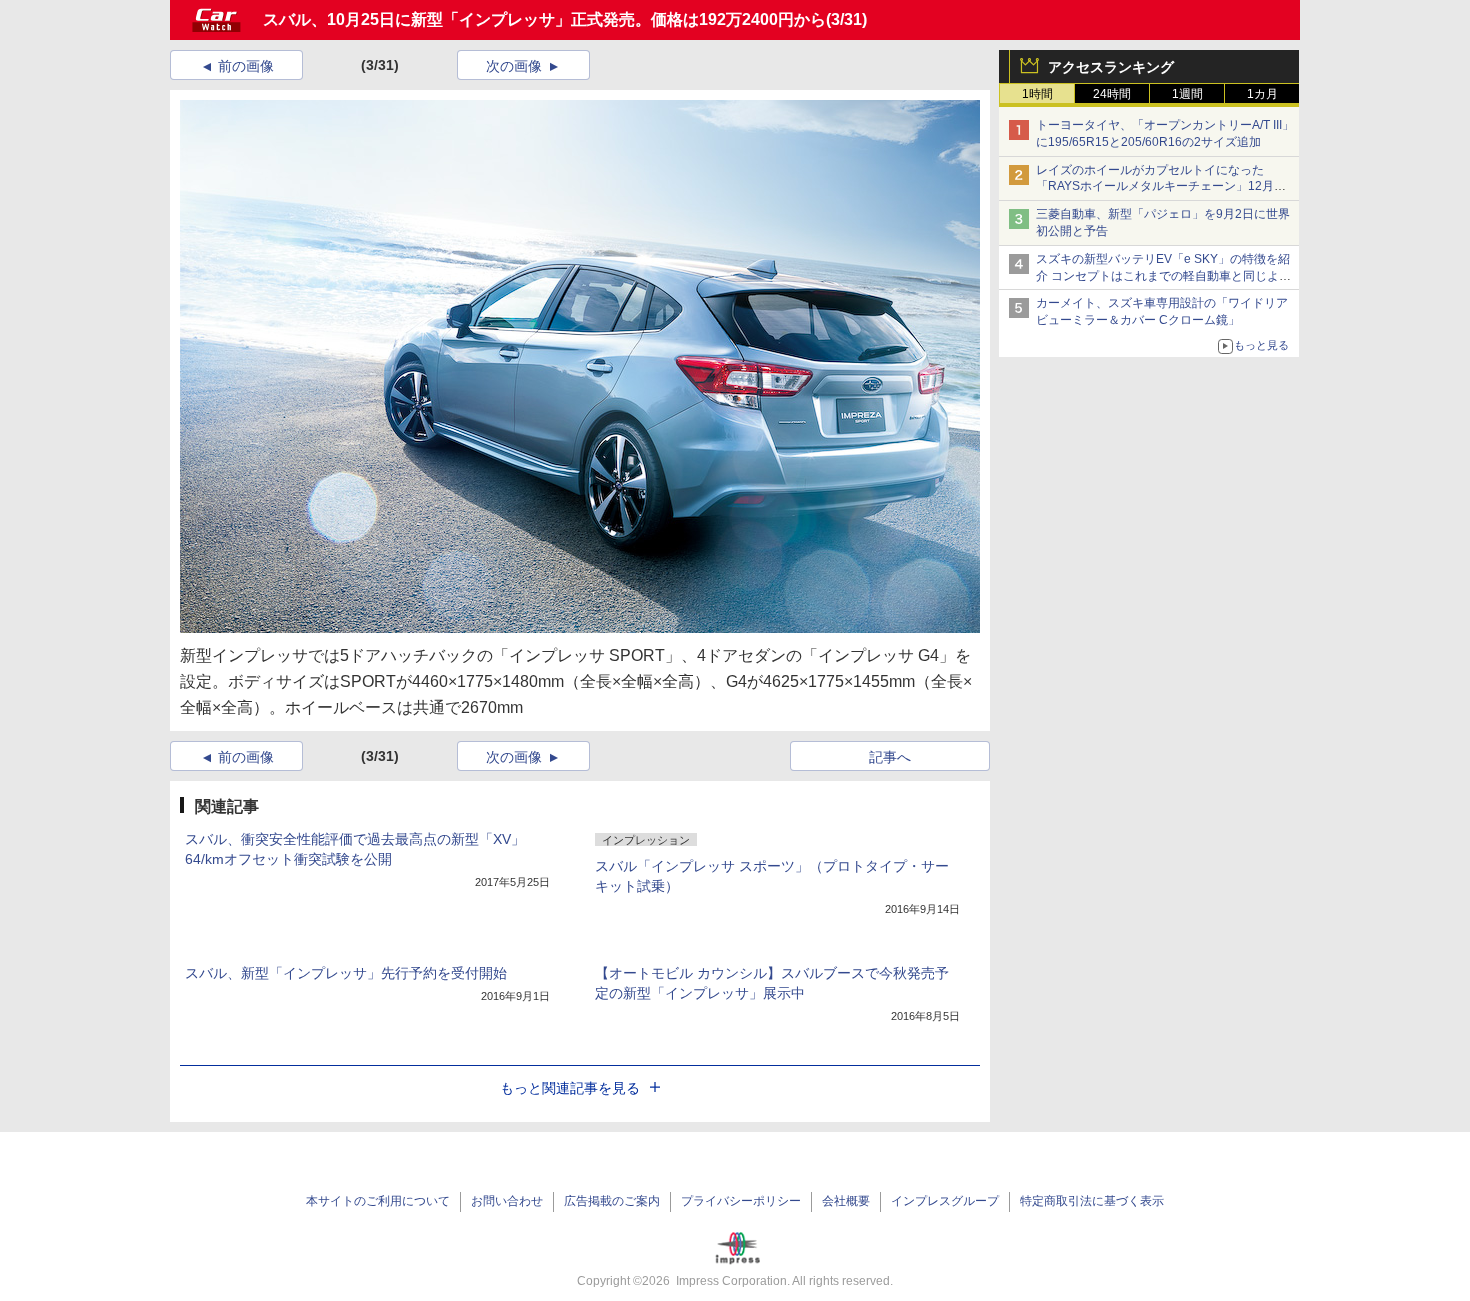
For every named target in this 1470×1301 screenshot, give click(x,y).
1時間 (1037, 94)
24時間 (1112, 94)
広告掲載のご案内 (612, 1201)
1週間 (1187, 94)
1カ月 (1262, 94)
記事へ (890, 757)
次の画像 (514, 66)
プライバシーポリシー (741, 1201)
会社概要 (846, 1201)
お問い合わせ (507, 1201)
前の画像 (246, 66)
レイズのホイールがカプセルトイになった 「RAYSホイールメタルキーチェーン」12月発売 (1161, 187)
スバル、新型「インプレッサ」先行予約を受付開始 (346, 973)
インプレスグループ (945, 1201)
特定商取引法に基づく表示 (1092, 1201)
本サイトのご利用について (378, 1201)
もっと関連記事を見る (570, 1088)
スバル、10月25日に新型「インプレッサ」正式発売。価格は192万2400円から (544, 19)
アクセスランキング (1111, 67)
